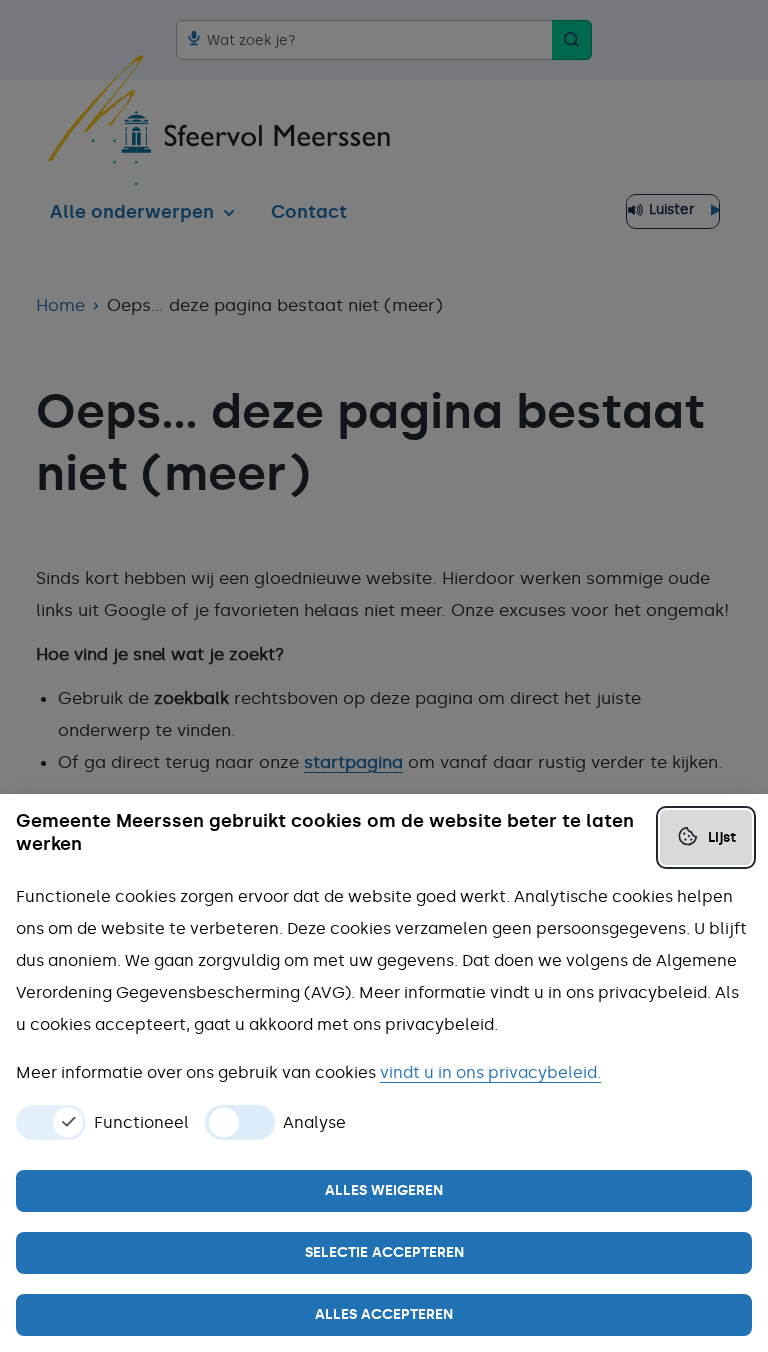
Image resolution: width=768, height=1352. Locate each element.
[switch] (51, 1122)
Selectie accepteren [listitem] (384, 1252)
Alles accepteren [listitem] (384, 1314)
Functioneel (141, 1123)
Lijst (722, 837)
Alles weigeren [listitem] (384, 1190)
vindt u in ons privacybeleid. (490, 1072)
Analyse (314, 1123)
